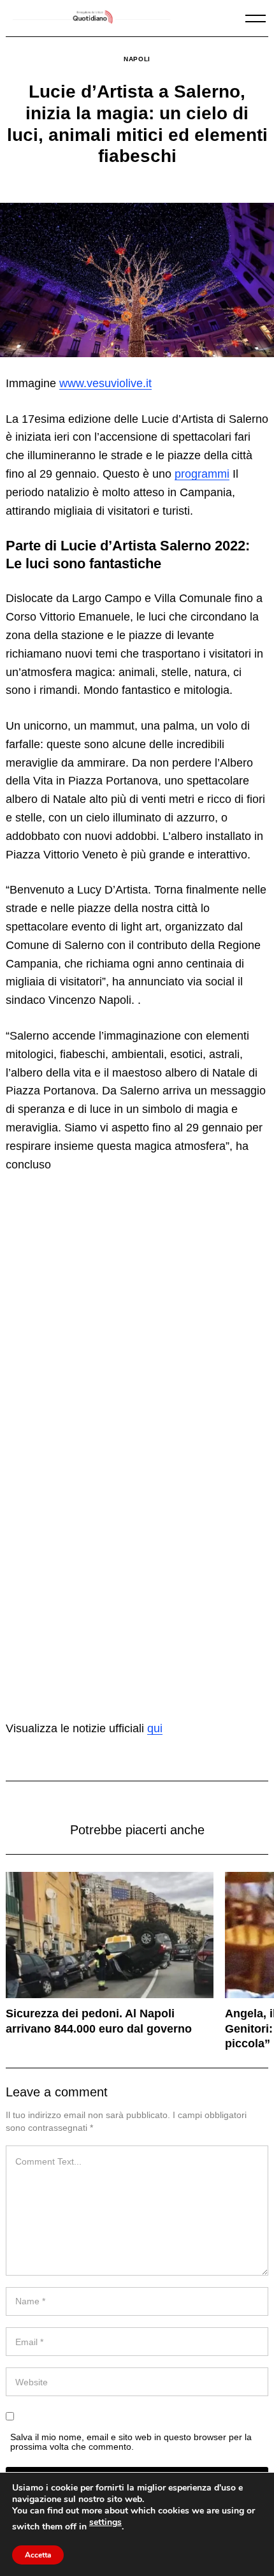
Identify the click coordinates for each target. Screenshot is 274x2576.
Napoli (137, 59)
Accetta (38, 2555)
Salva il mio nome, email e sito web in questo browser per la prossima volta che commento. (131, 2441)
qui (155, 1728)
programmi (202, 474)
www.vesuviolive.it (105, 383)
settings (105, 2522)
